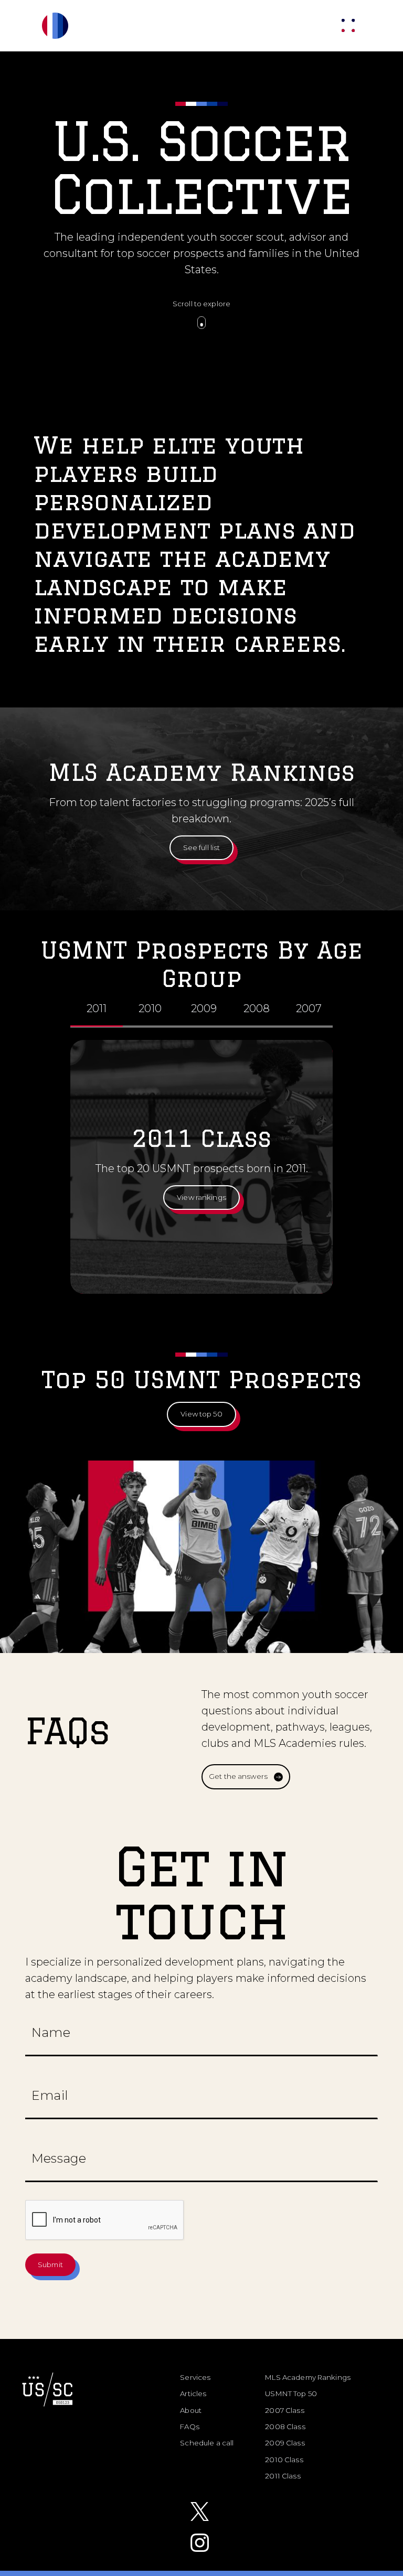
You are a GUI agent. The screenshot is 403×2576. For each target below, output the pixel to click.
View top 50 (201, 1414)
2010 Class (284, 2460)
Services (195, 2377)
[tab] (97, 1010)
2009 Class (285, 2443)
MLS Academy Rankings (308, 2377)
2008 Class (285, 2427)
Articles (193, 2393)
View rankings (201, 1197)
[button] (348, 25)
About (191, 2410)
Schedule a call (207, 2443)
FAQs (190, 2427)
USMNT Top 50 (291, 2393)
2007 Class (284, 2410)
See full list (202, 847)
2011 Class (283, 2476)
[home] (71, 26)
